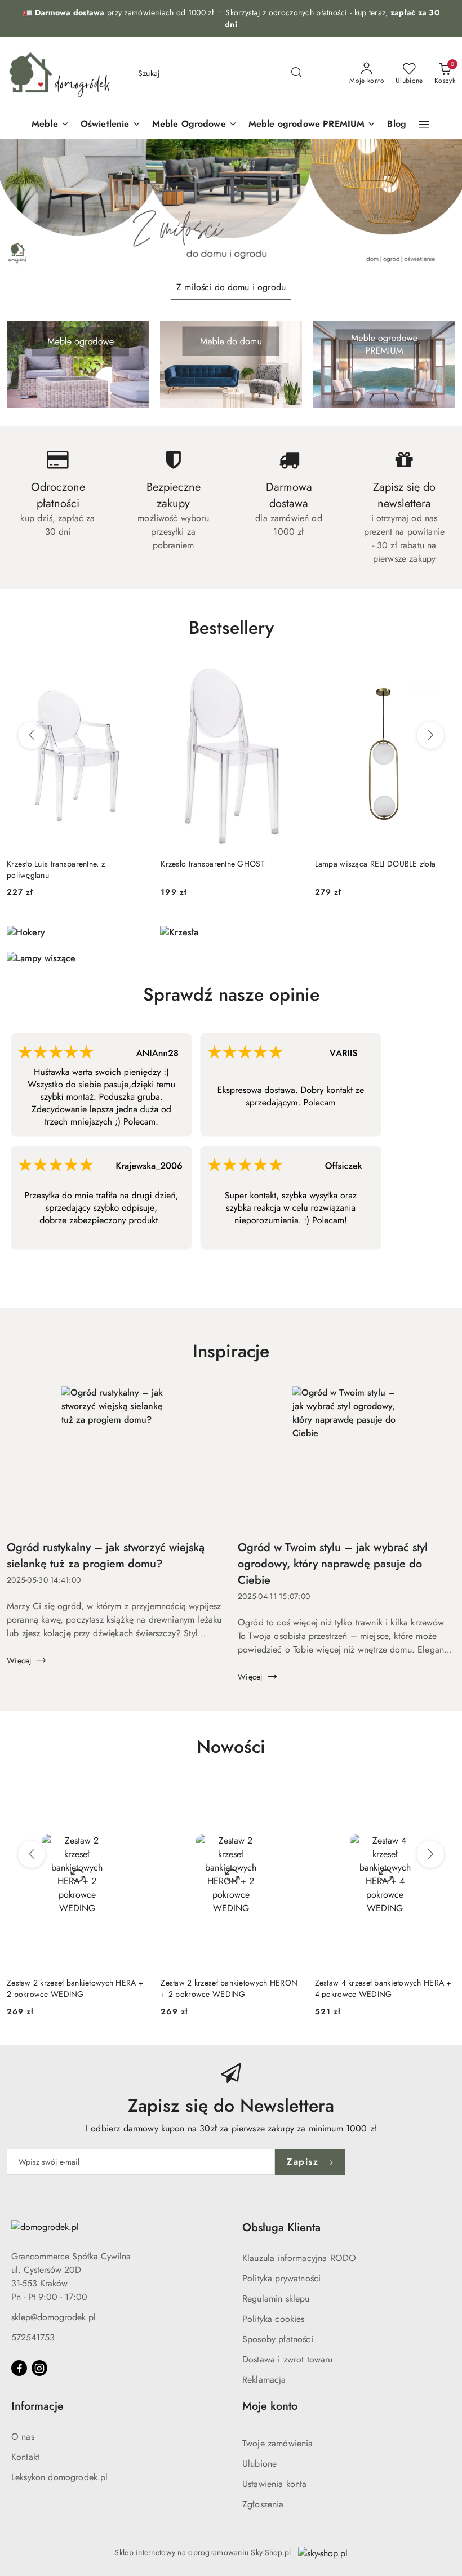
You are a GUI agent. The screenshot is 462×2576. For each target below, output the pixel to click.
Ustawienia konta (275, 2484)
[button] (424, 125)
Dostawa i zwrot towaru (288, 2359)
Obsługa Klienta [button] (281, 2228)
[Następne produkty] (430, 735)
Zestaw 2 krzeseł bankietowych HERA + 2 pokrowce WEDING (75, 1988)
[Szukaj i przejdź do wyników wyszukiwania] (296, 74)
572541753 (33, 2337)
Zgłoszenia (263, 2504)
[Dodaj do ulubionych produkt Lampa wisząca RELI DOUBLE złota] (442, 675)
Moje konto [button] (270, 2406)
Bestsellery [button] (231, 628)
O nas (23, 2437)
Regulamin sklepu (276, 2299)
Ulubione (259, 2464)
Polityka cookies (274, 2319)
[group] (231, 205)
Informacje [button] (37, 2406)
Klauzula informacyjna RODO (299, 2258)
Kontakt (25, 2457)
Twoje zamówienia (278, 2443)
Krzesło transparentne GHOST (213, 864)
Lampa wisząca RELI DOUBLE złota (376, 864)
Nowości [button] (231, 1747)
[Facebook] (19, 2368)
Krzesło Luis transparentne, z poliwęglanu (56, 869)
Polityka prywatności (281, 2278)
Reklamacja (264, 2380)
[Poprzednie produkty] (32, 735)
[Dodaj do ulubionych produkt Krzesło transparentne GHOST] (288, 675)
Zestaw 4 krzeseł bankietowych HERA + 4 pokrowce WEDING (383, 1988)
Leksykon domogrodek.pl (60, 2477)
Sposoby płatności (278, 2339)
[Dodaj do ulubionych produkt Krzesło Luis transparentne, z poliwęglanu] (134, 675)
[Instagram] (39, 2368)
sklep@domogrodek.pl (54, 2317)
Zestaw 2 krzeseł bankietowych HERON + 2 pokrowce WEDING (229, 1988)
